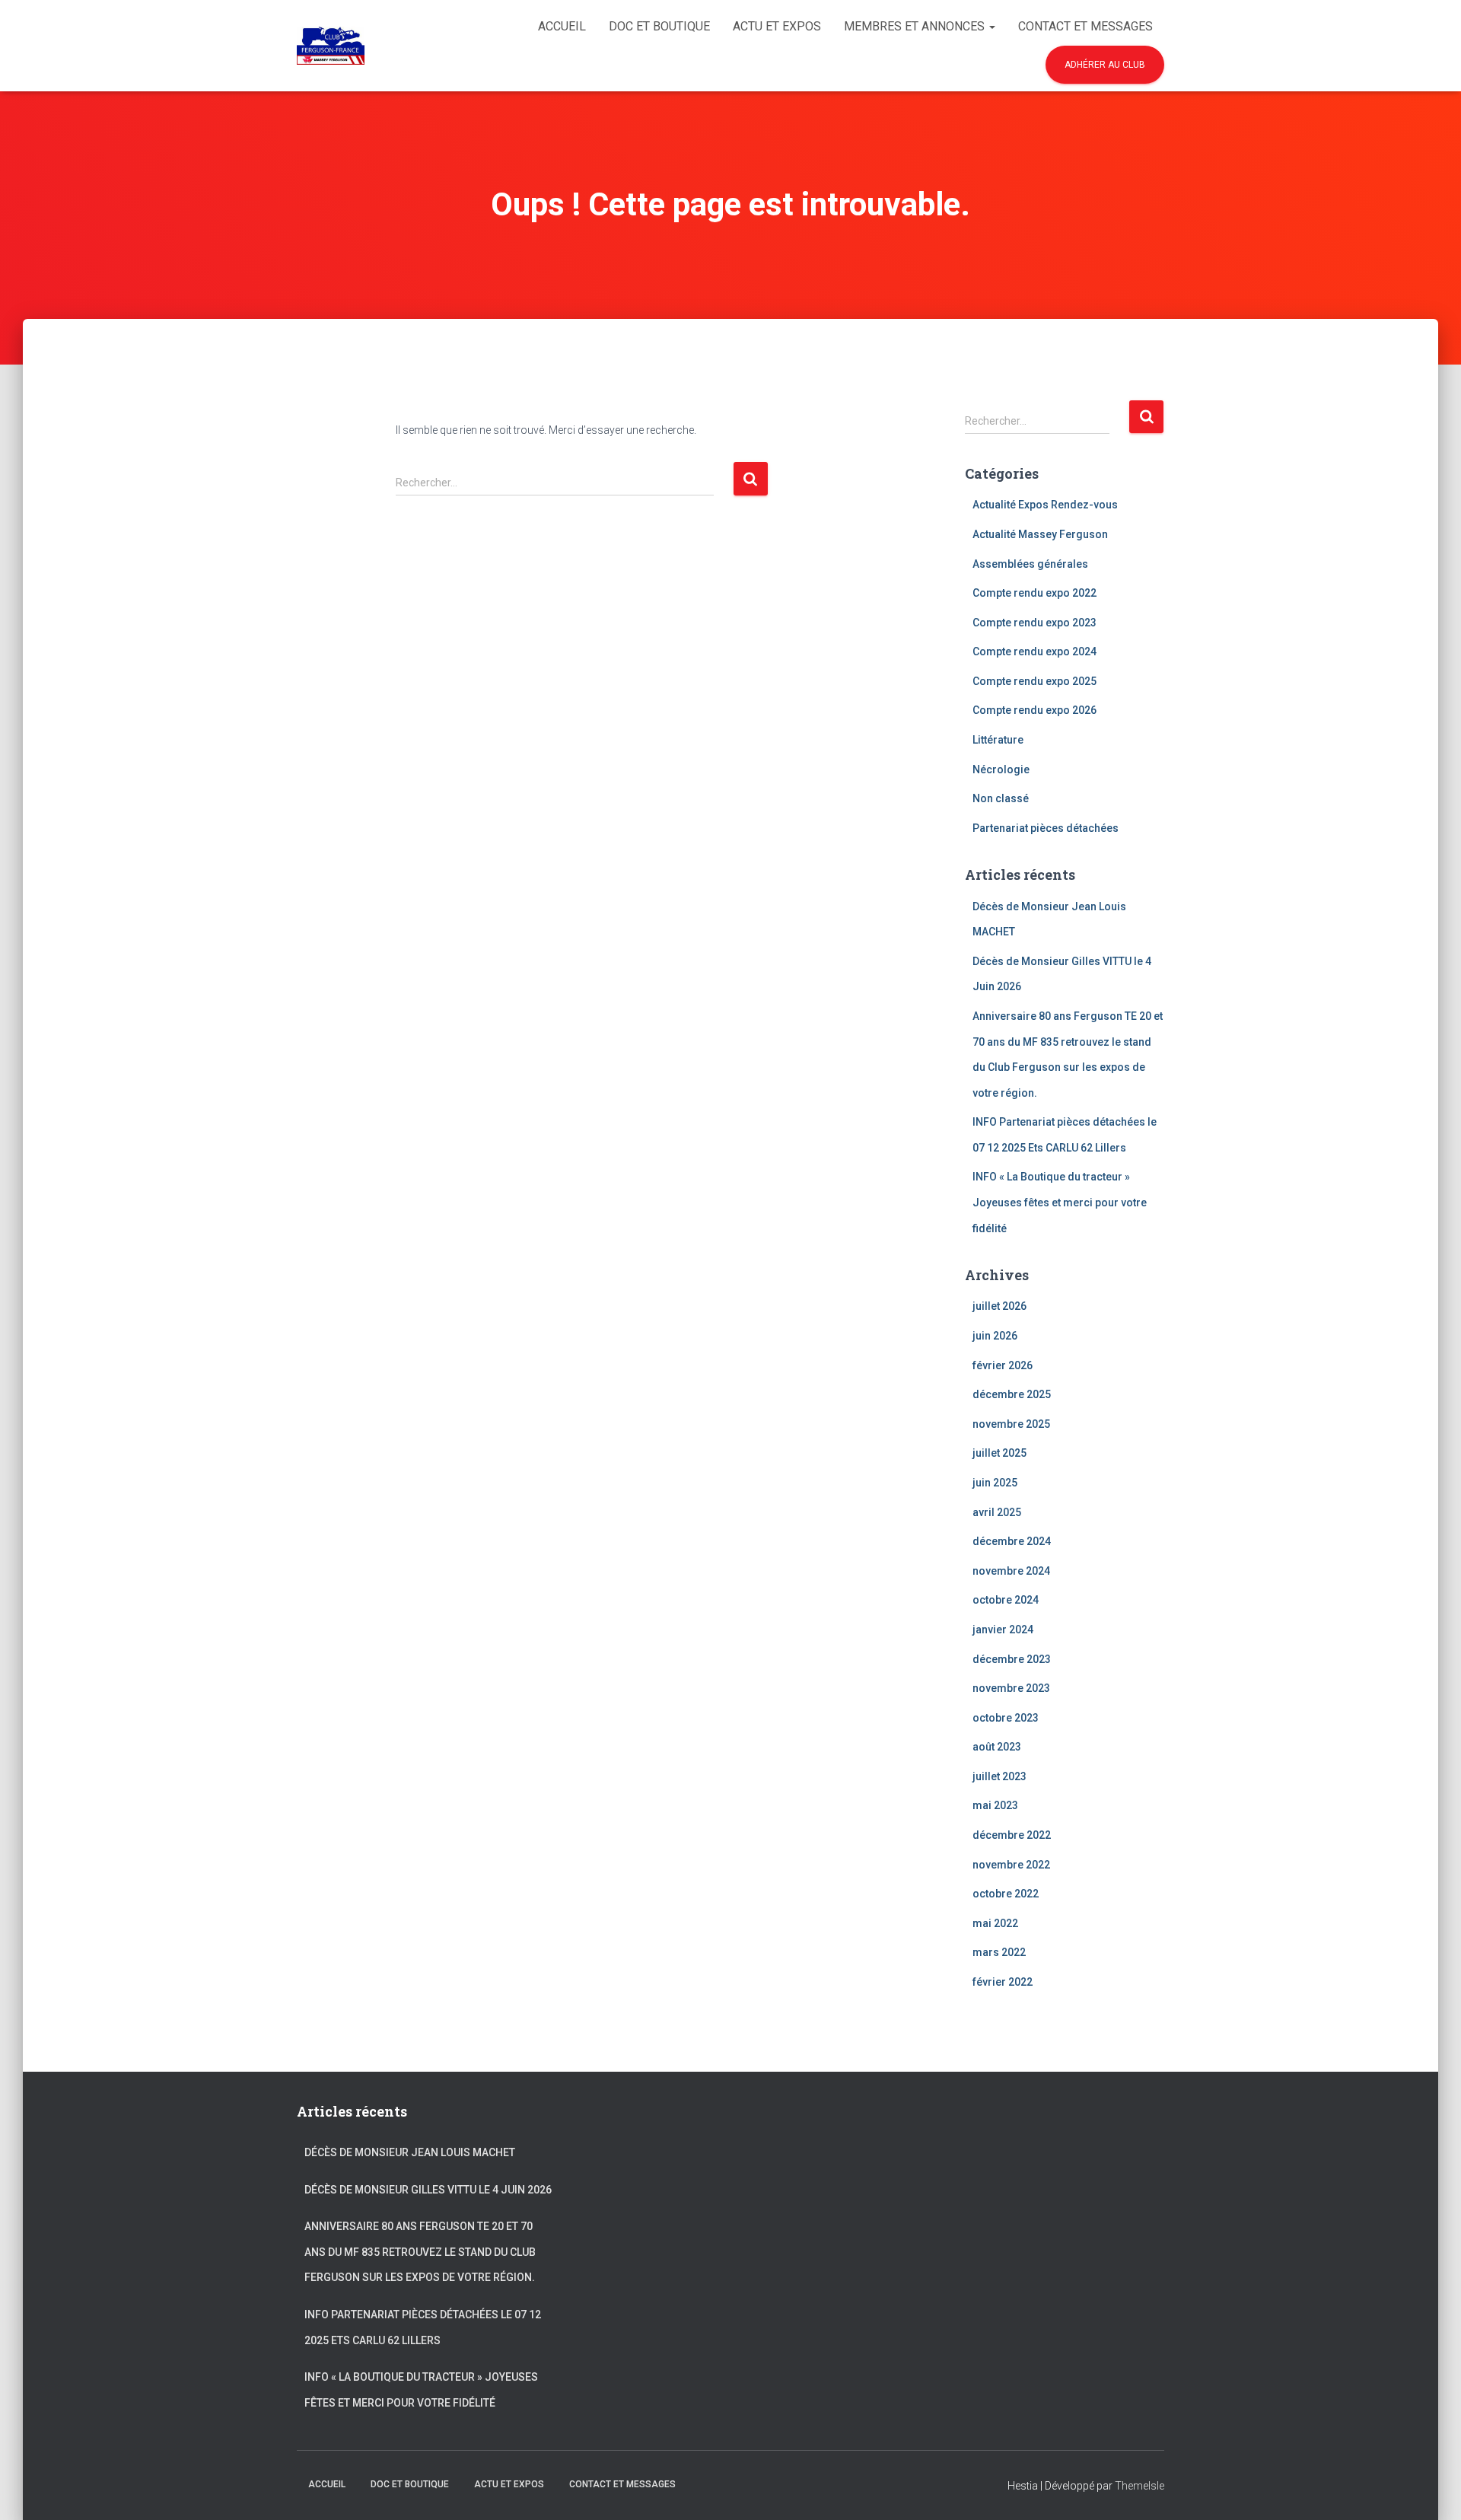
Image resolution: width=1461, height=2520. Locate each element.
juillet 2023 (999, 1776)
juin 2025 (995, 1483)
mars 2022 (999, 1952)
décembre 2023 (1012, 1659)
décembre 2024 (1012, 1541)
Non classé (1001, 798)
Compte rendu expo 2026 (1034, 710)
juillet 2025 (999, 1453)
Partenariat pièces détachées (1046, 828)
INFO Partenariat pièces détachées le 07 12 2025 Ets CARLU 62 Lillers (423, 2327)
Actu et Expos (777, 26)
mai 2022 (995, 1923)
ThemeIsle (1140, 2486)
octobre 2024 (1006, 1600)
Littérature (998, 740)
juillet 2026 (999, 1306)
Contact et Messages (1085, 26)
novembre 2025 (1011, 1424)
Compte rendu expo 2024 (1034, 652)
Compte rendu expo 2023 (1034, 623)
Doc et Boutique (659, 26)
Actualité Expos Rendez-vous (1045, 505)
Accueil (562, 26)
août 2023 (997, 1747)
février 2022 (1003, 1982)
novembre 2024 (1011, 1571)
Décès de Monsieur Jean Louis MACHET (410, 2152)
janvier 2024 (1003, 1630)
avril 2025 (997, 1512)
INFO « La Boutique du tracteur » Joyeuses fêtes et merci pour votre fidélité (1060, 1202)
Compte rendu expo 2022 (1034, 593)
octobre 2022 (1006, 1894)
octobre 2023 (1006, 1718)
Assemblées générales (1030, 564)
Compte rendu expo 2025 (1034, 681)
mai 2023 (995, 1805)
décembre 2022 (1012, 1835)
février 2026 (1003, 1365)
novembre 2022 (1011, 1865)
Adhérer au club (1105, 65)
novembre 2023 (1011, 1688)
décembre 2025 (1012, 1394)
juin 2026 (995, 1336)
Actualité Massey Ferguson (1040, 534)
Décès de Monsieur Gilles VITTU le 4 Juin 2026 (428, 2190)
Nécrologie (1001, 769)
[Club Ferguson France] (331, 46)
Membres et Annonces (916, 26)
